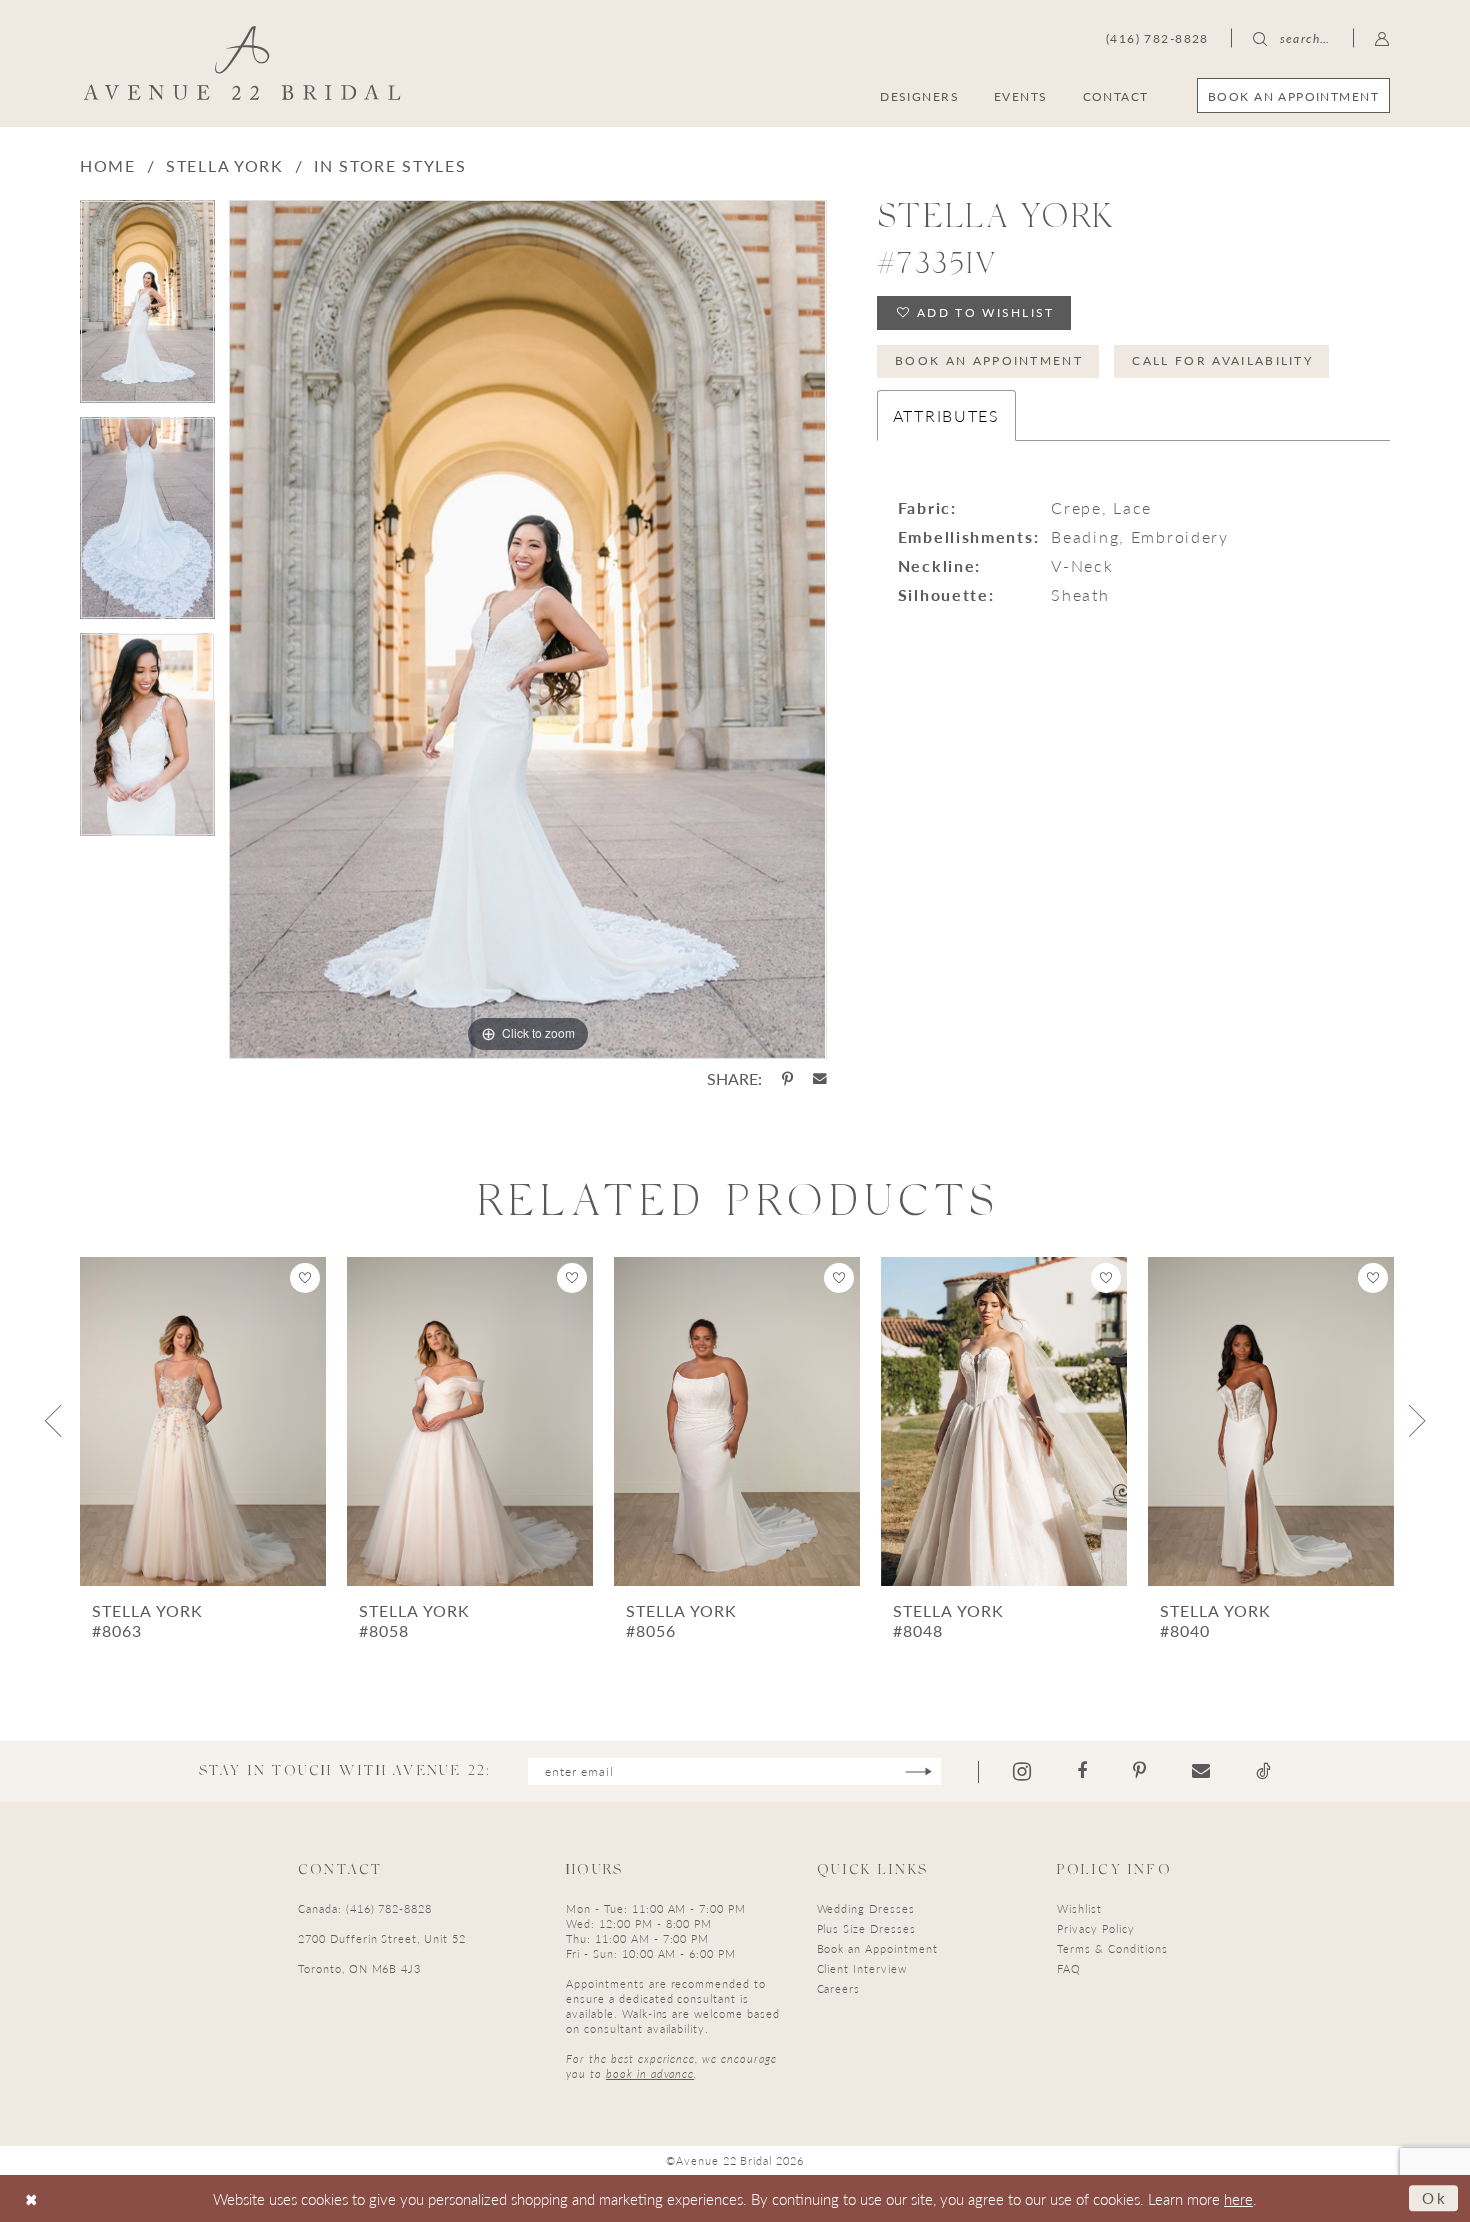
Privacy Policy (1095, 1928)
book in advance (650, 2073)
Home (108, 165)
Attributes (946, 415)
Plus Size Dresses (866, 1928)
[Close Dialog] (31, 2198)
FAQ (1069, 1968)
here (1238, 2198)
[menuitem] (1293, 95)
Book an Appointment (989, 360)
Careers (839, 1988)
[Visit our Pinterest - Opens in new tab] (1139, 1771)
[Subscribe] (918, 1771)
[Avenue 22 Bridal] (242, 63)
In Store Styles (390, 165)
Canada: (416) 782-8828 (365, 1908)
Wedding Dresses (866, 1908)
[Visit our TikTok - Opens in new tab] (1263, 1771)
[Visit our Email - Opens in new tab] (1201, 1771)
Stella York (225, 165)
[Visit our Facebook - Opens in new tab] (1082, 1771)
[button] (1382, 38)
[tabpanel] (147, 308)
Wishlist (1079, 1908)
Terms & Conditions (1112, 1948)
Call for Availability (1222, 360)
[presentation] (203, 1421)
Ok (1435, 2197)
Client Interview (862, 1968)
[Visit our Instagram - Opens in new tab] (1022, 1771)
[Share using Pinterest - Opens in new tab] (787, 1079)
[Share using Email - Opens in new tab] (820, 1079)
